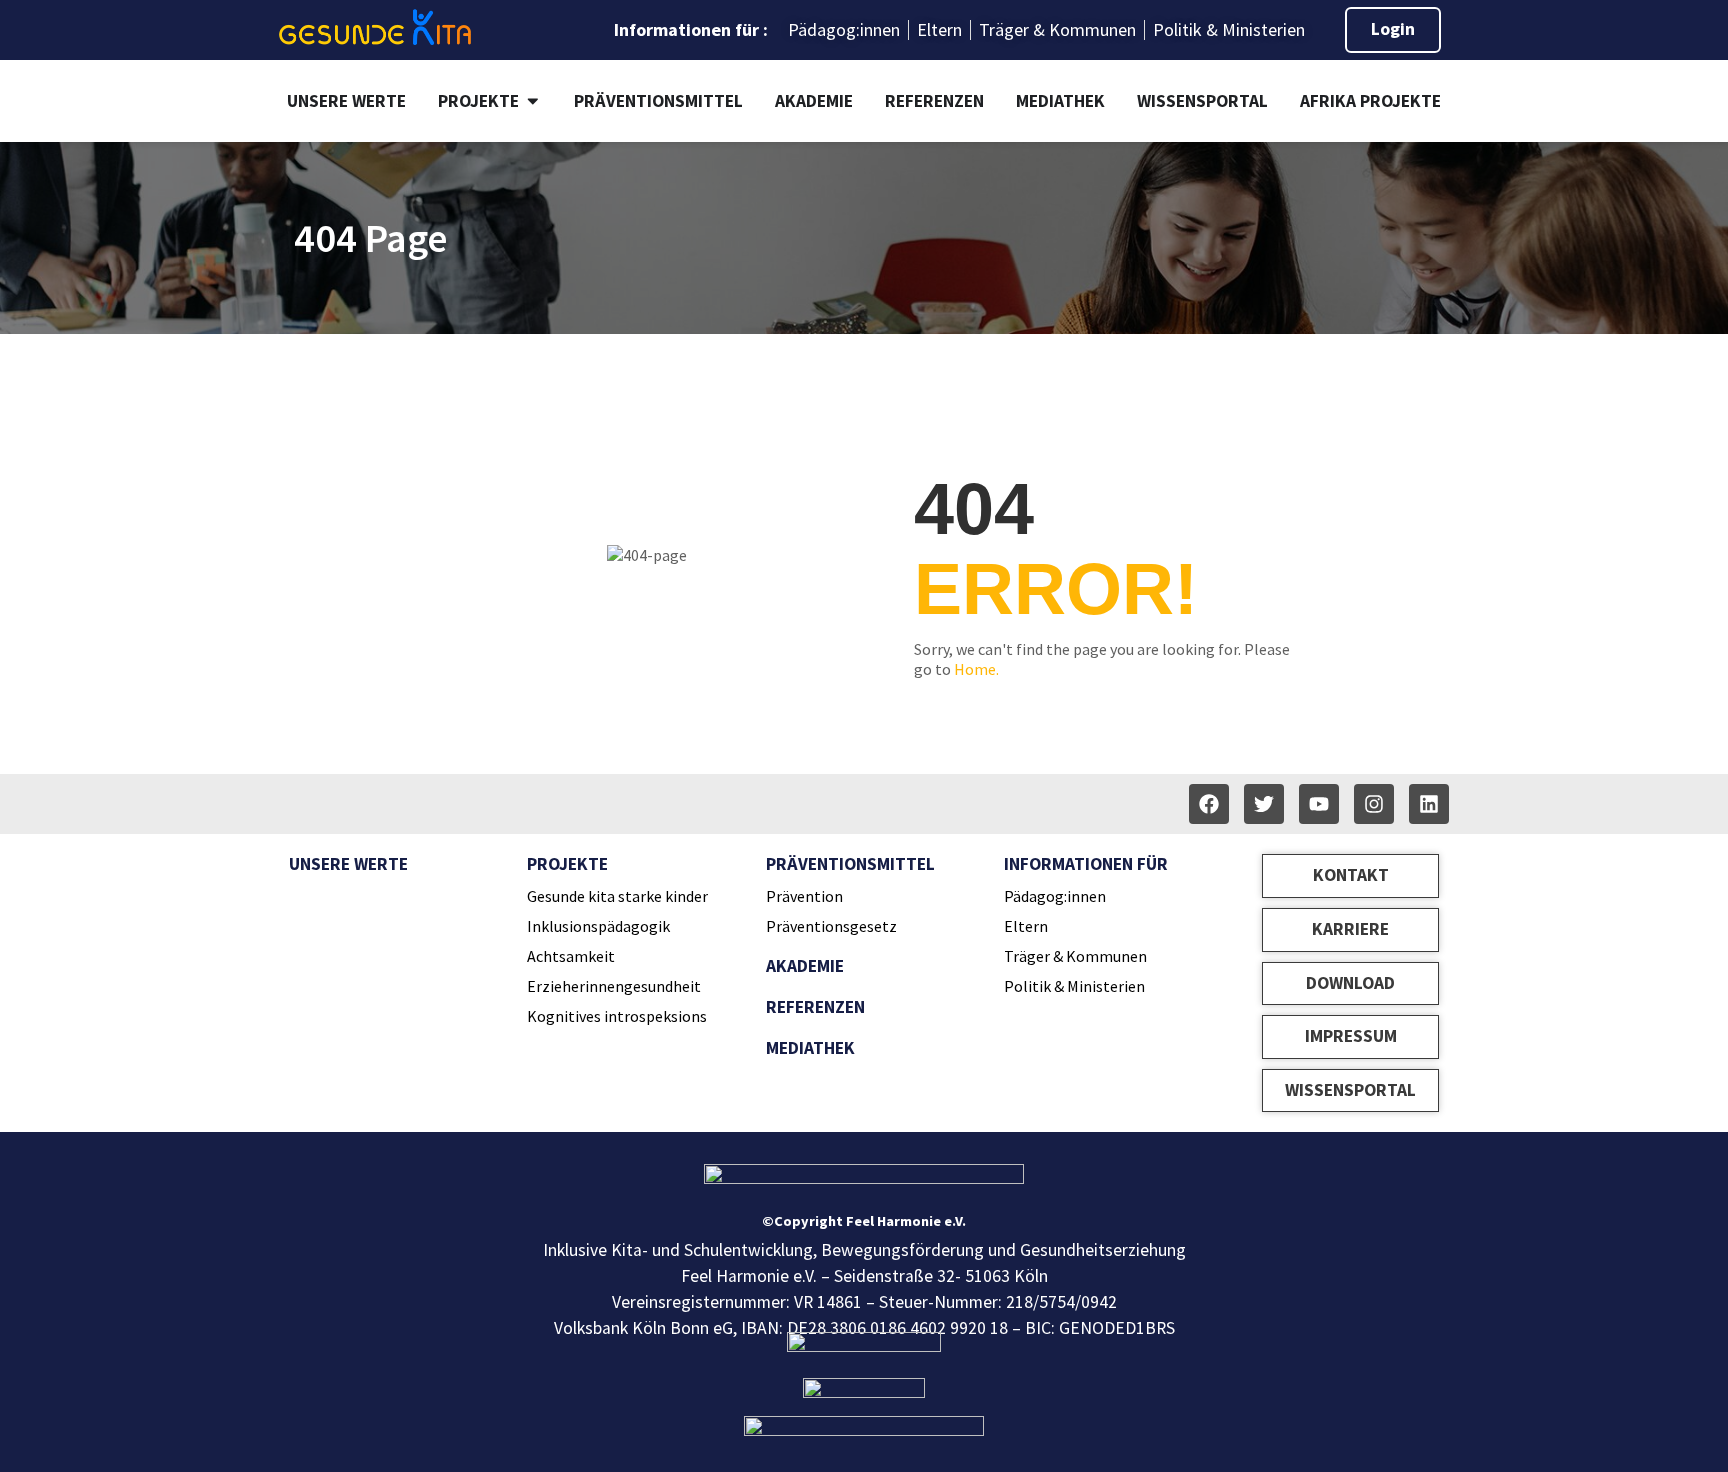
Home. (976, 669)
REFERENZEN (815, 1007)
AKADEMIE (805, 966)
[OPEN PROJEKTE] (533, 101)
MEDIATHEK (810, 1048)
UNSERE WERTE (348, 864)
